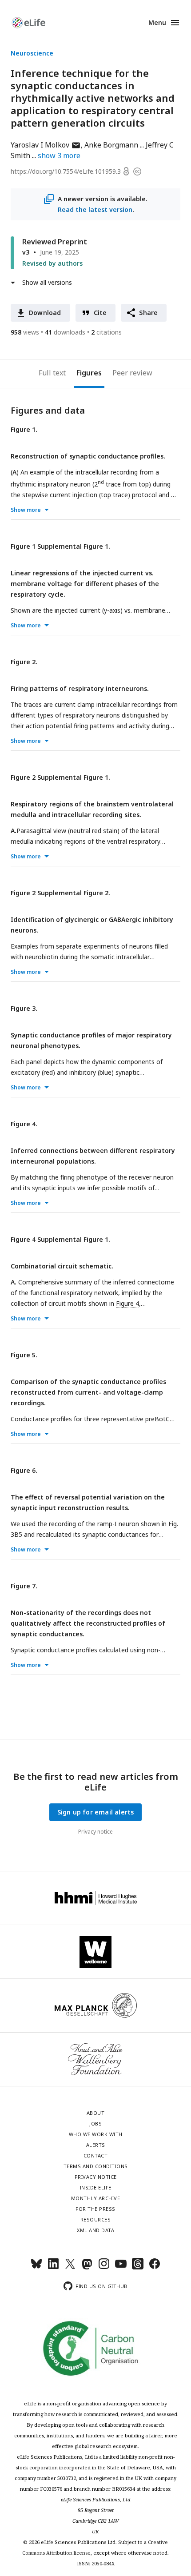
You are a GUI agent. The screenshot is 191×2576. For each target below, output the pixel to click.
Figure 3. (24, 1008)
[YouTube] (121, 2267)
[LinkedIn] (53, 2267)
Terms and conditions (96, 2166)
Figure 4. (24, 1124)
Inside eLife (96, 2187)
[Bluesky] (36, 2267)
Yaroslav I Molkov (46, 145)
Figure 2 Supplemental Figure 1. (60, 777)
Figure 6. (24, 1470)
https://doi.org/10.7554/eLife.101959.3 (66, 171)
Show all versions (47, 282)
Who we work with (96, 2134)
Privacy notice (95, 1832)
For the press (95, 2209)
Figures (89, 373)
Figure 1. (24, 429)
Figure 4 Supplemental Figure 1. (60, 1239)
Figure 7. (24, 1586)
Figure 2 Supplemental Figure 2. (60, 893)
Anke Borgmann (111, 145)
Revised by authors (52, 263)
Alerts (96, 2145)
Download (45, 313)
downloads (65, 332)
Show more (26, 510)
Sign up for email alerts (96, 1812)
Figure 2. (24, 662)
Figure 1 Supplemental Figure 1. (60, 546)
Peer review (132, 373)
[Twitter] (70, 2267)
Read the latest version (95, 209)
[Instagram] (104, 2267)
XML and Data (95, 2230)
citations (106, 332)
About (96, 2113)
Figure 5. (24, 1355)
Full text (52, 373)
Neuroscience (32, 53)
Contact (96, 2155)
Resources (96, 2219)
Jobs (95, 2123)
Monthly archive (96, 2198)
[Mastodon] (87, 2267)
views (25, 332)
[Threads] (138, 2267)
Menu (157, 22)
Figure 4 (127, 1303)
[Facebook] (155, 2267)
